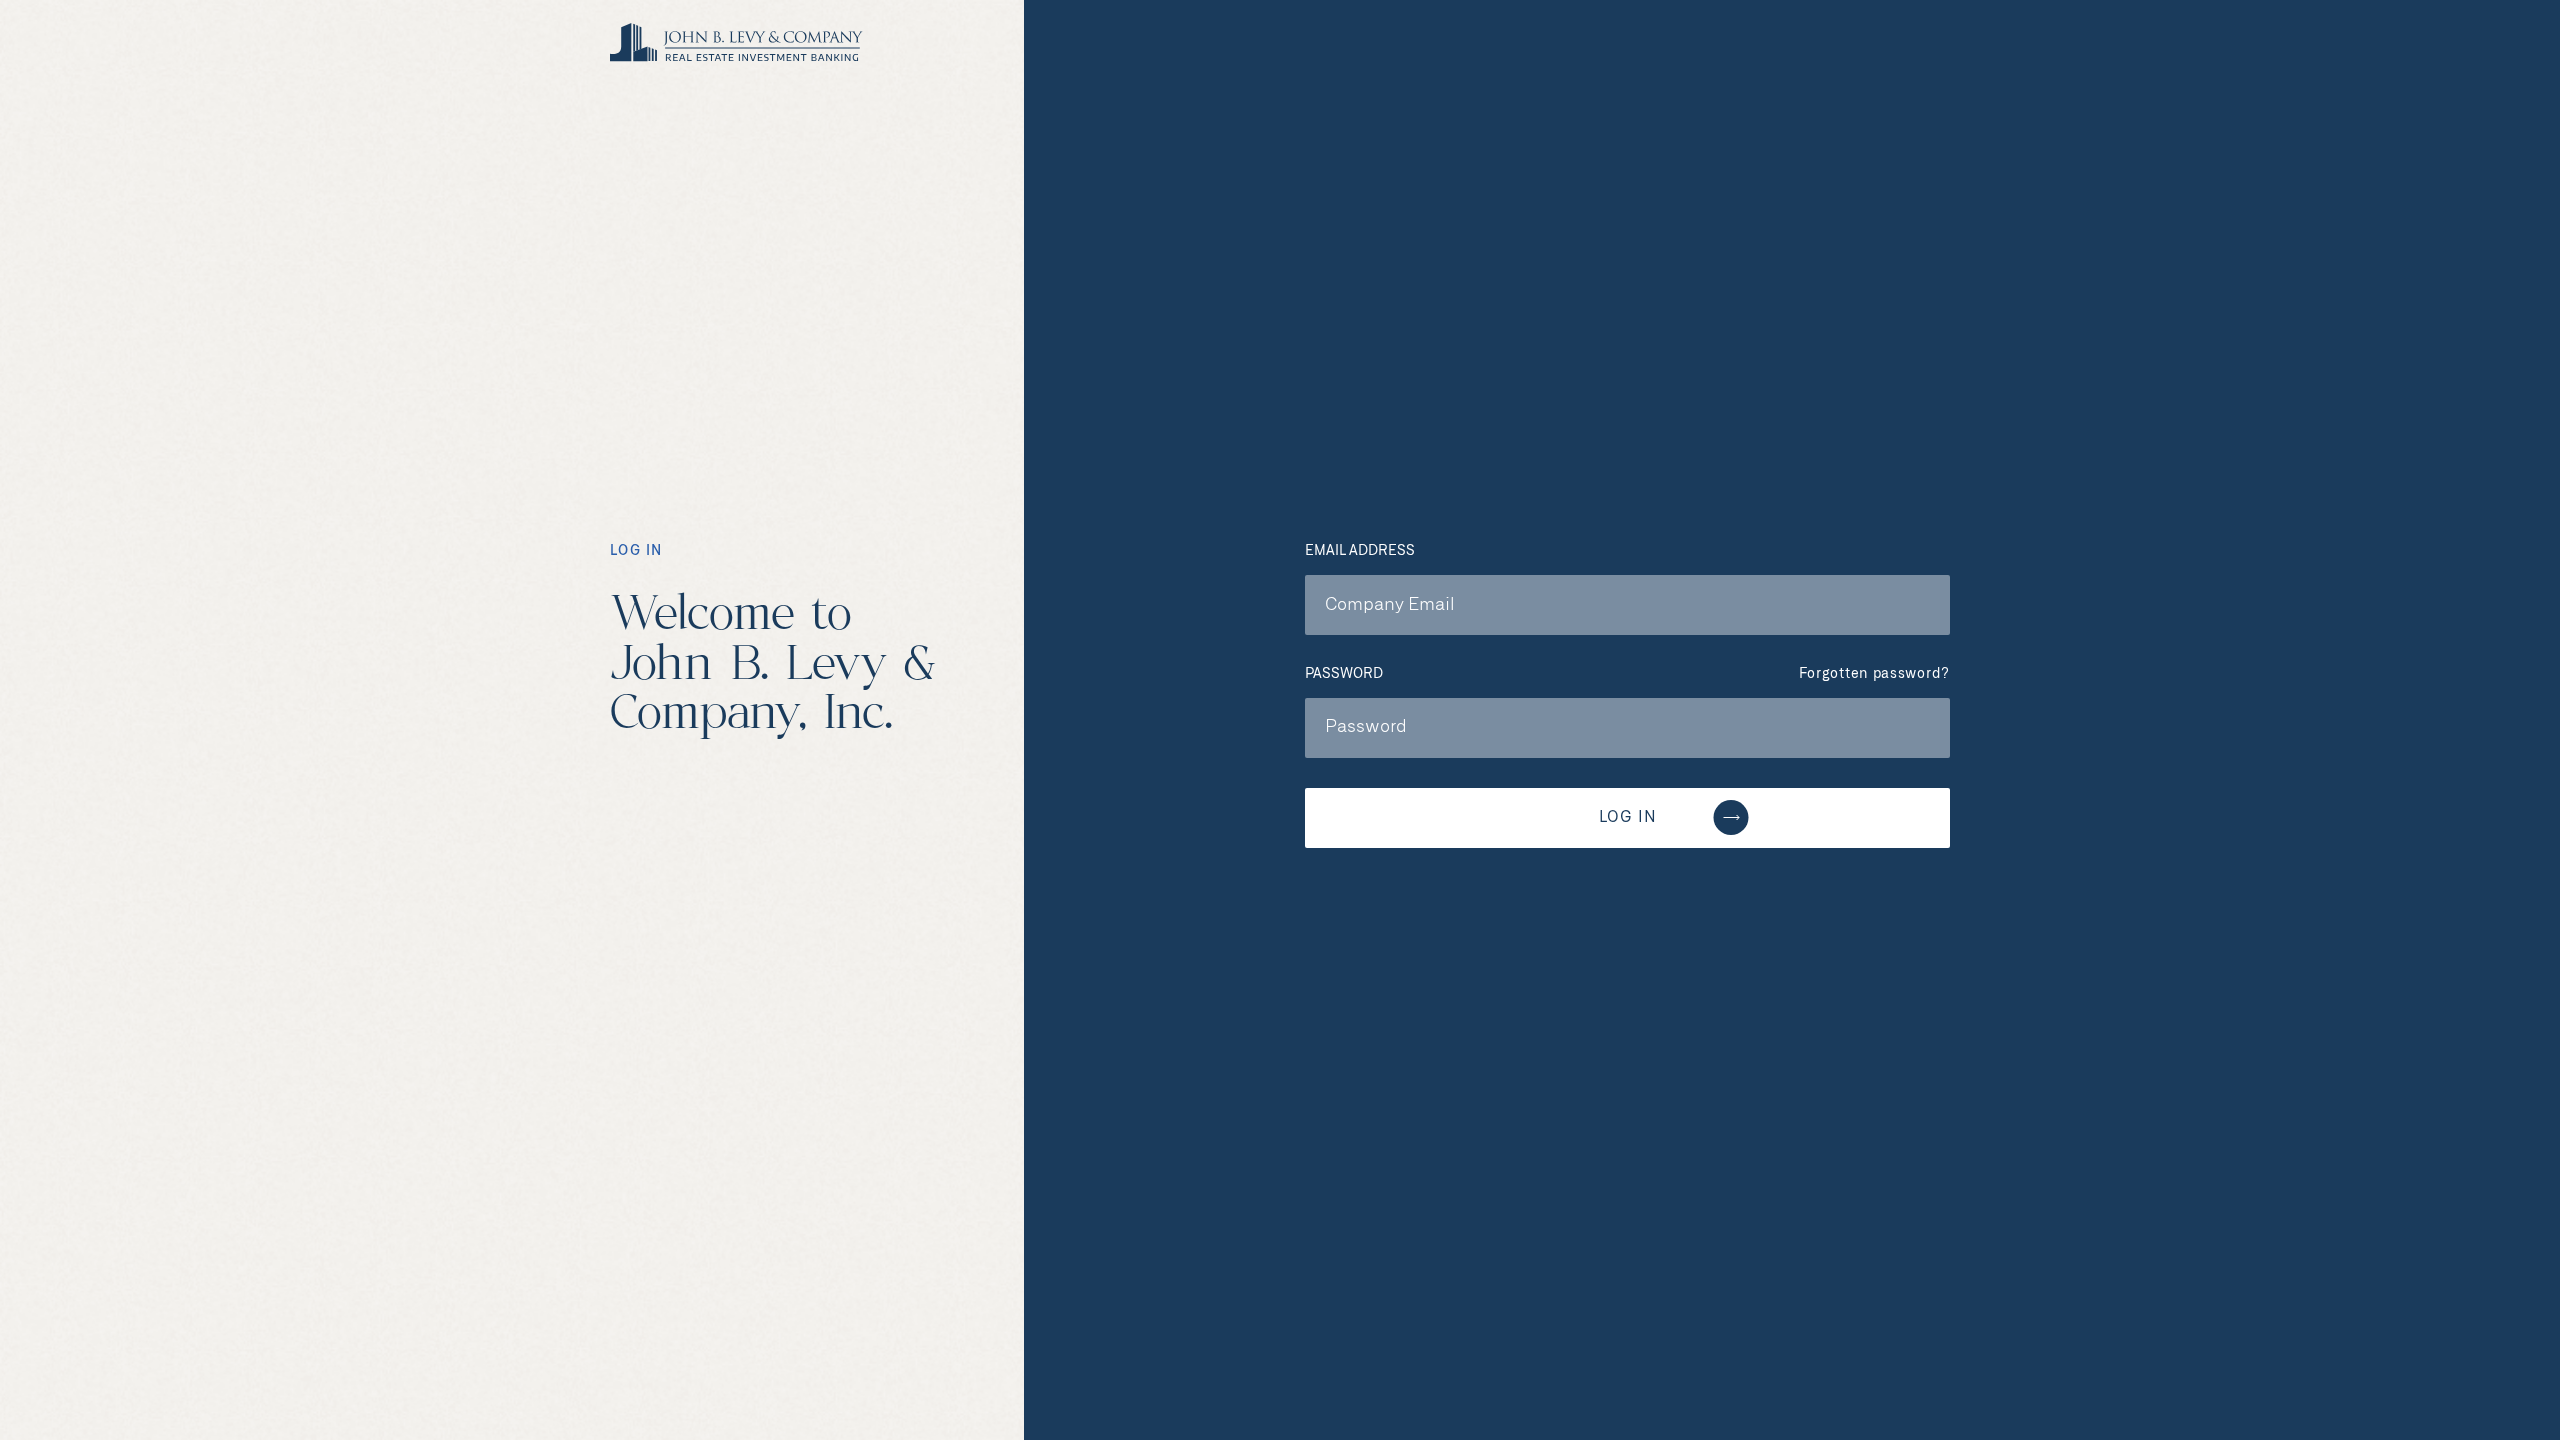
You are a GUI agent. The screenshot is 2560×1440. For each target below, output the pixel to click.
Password (1344, 674)
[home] (736, 43)
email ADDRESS (1360, 551)
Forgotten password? (1874, 674)
